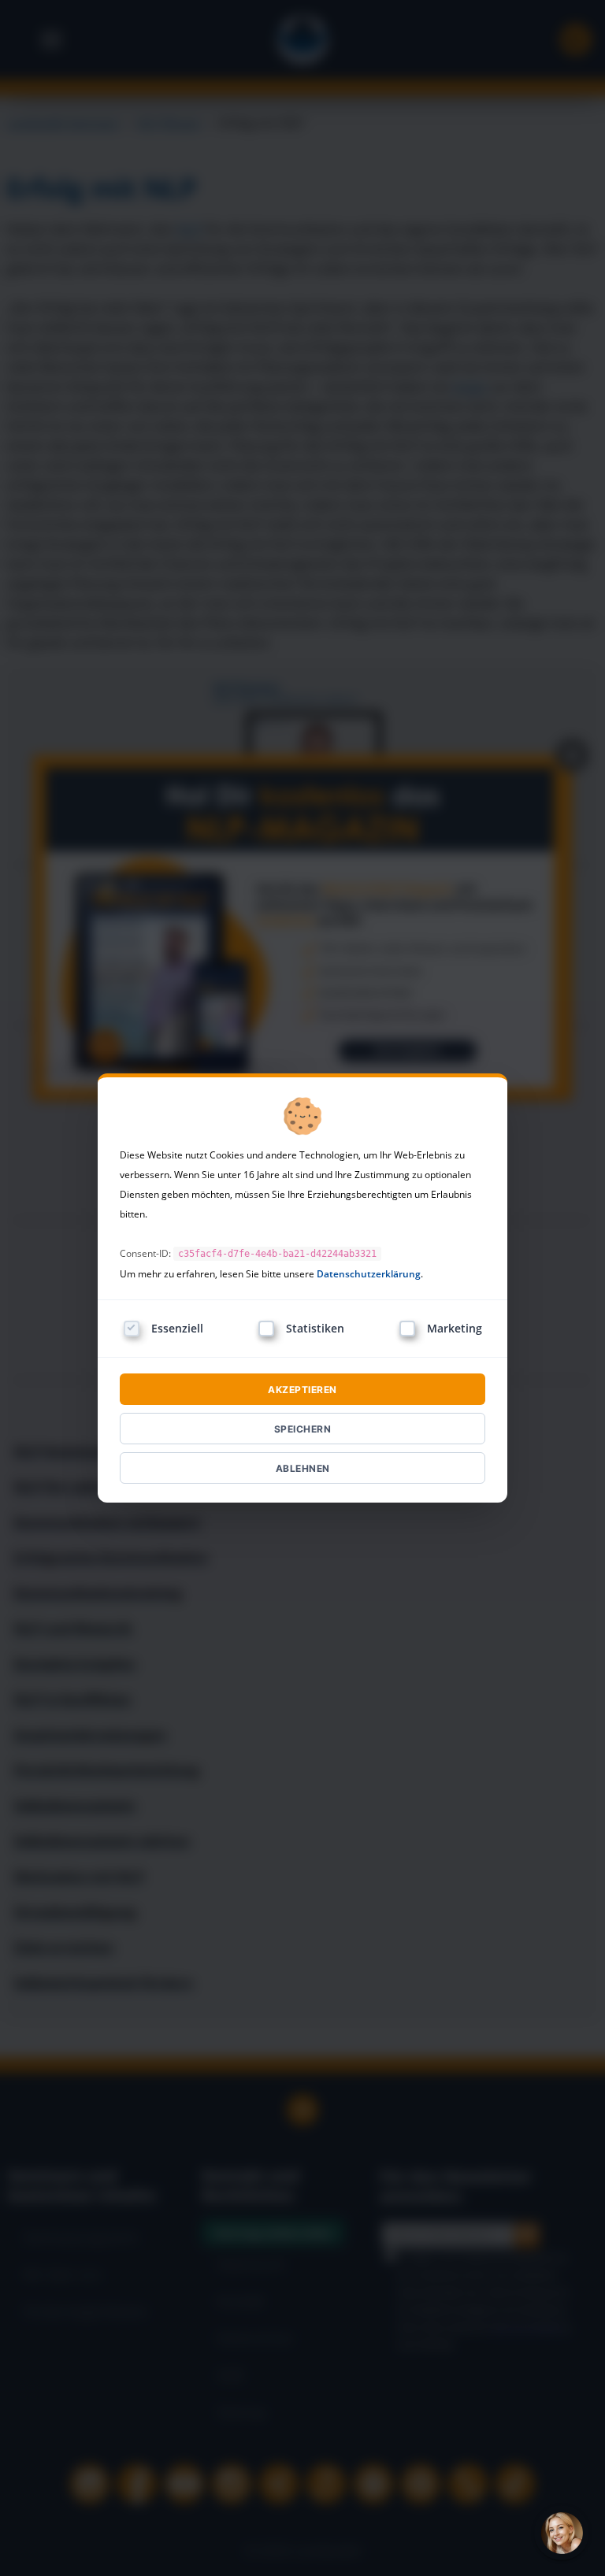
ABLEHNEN (303, 1468)
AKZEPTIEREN (302, 1390)
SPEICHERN (303, 1429)
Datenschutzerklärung (369, 1274)
